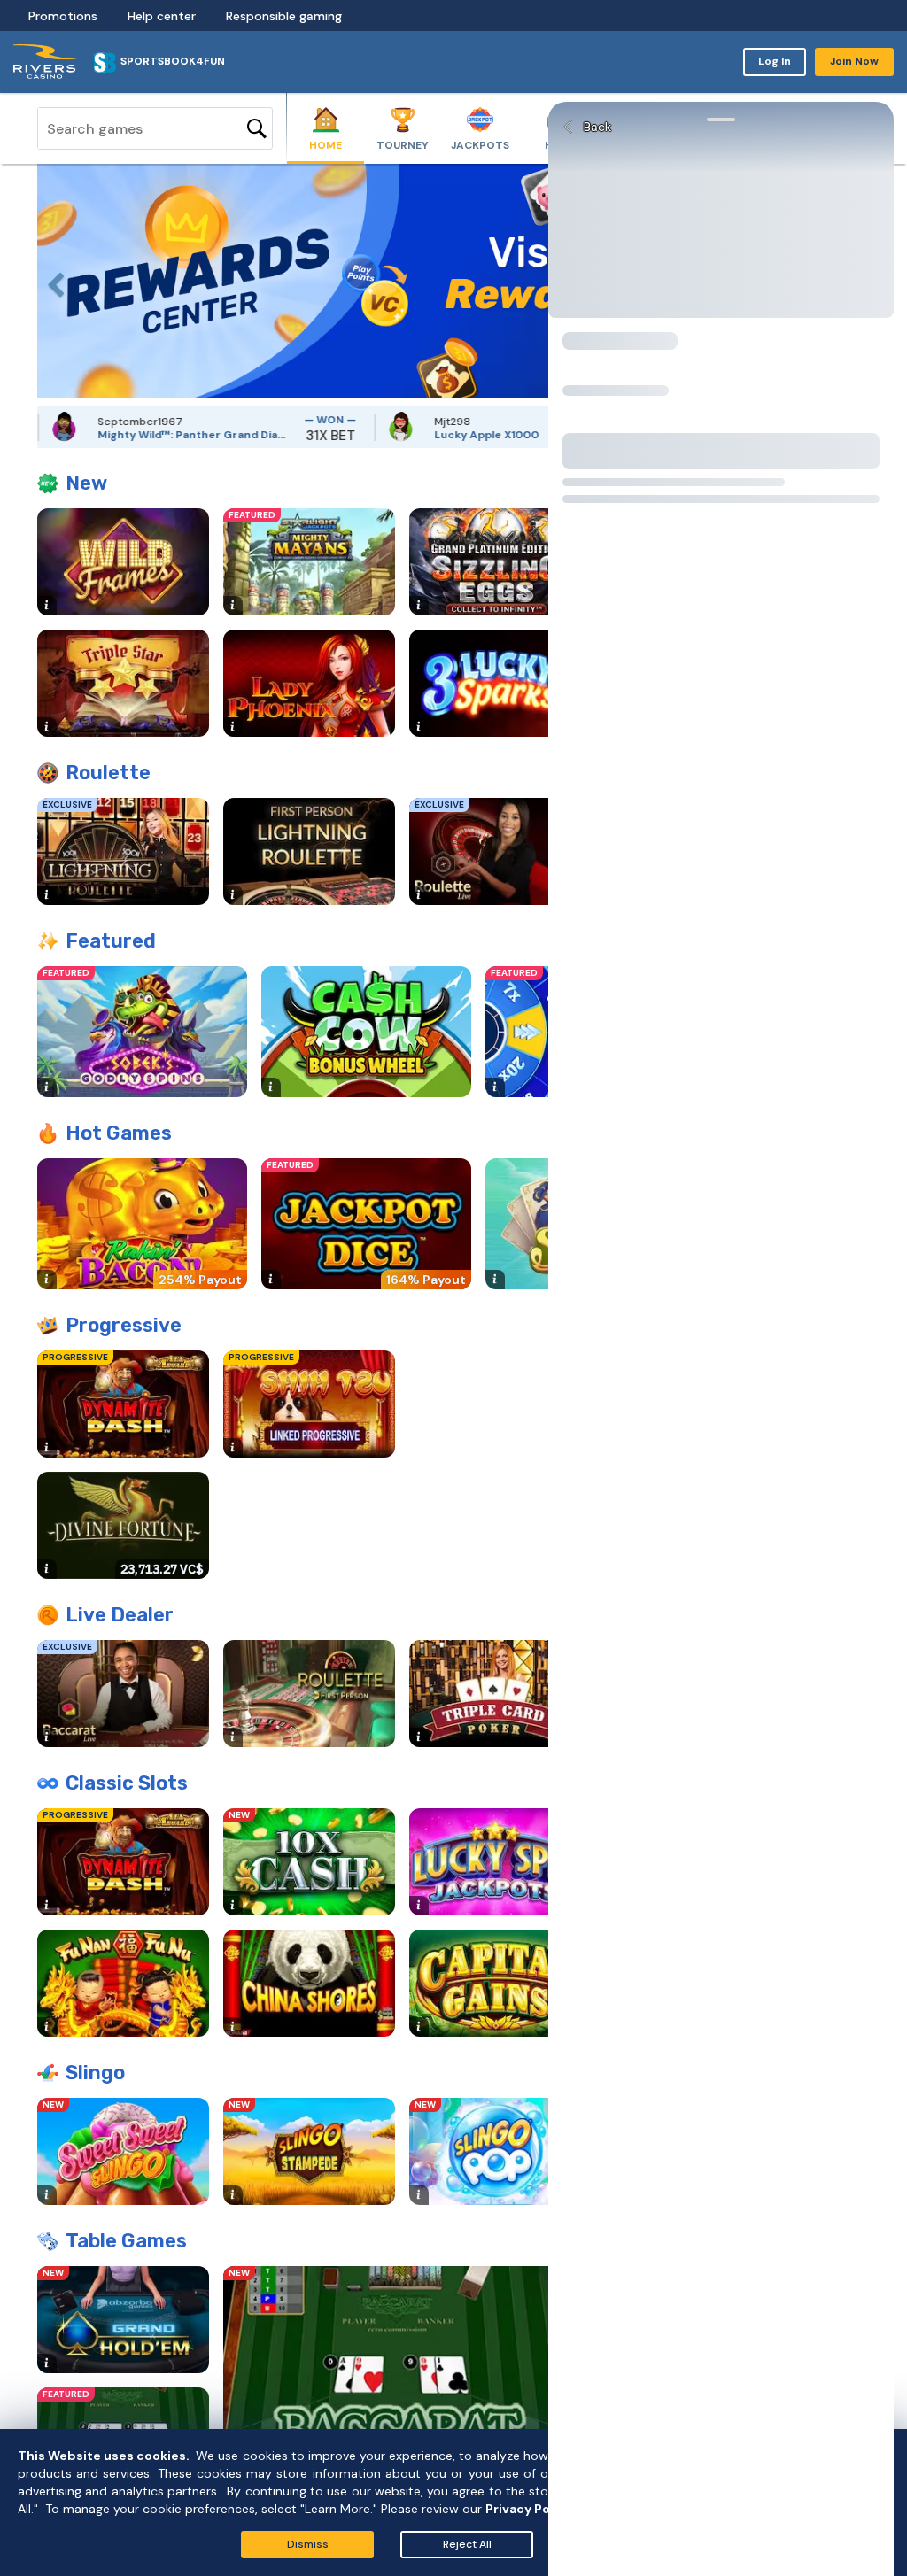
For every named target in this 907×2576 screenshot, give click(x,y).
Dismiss (308, 2544)
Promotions (63, 16)
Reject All (467, 2544)
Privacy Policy (529, 2509)
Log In (775, 61)
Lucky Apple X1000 (404, 435)
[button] (50, 281)
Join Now (854, 61)
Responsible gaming (284, 16)
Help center (162, 16)
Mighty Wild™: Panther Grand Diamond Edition (113, 435)
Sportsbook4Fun (173, 61)
